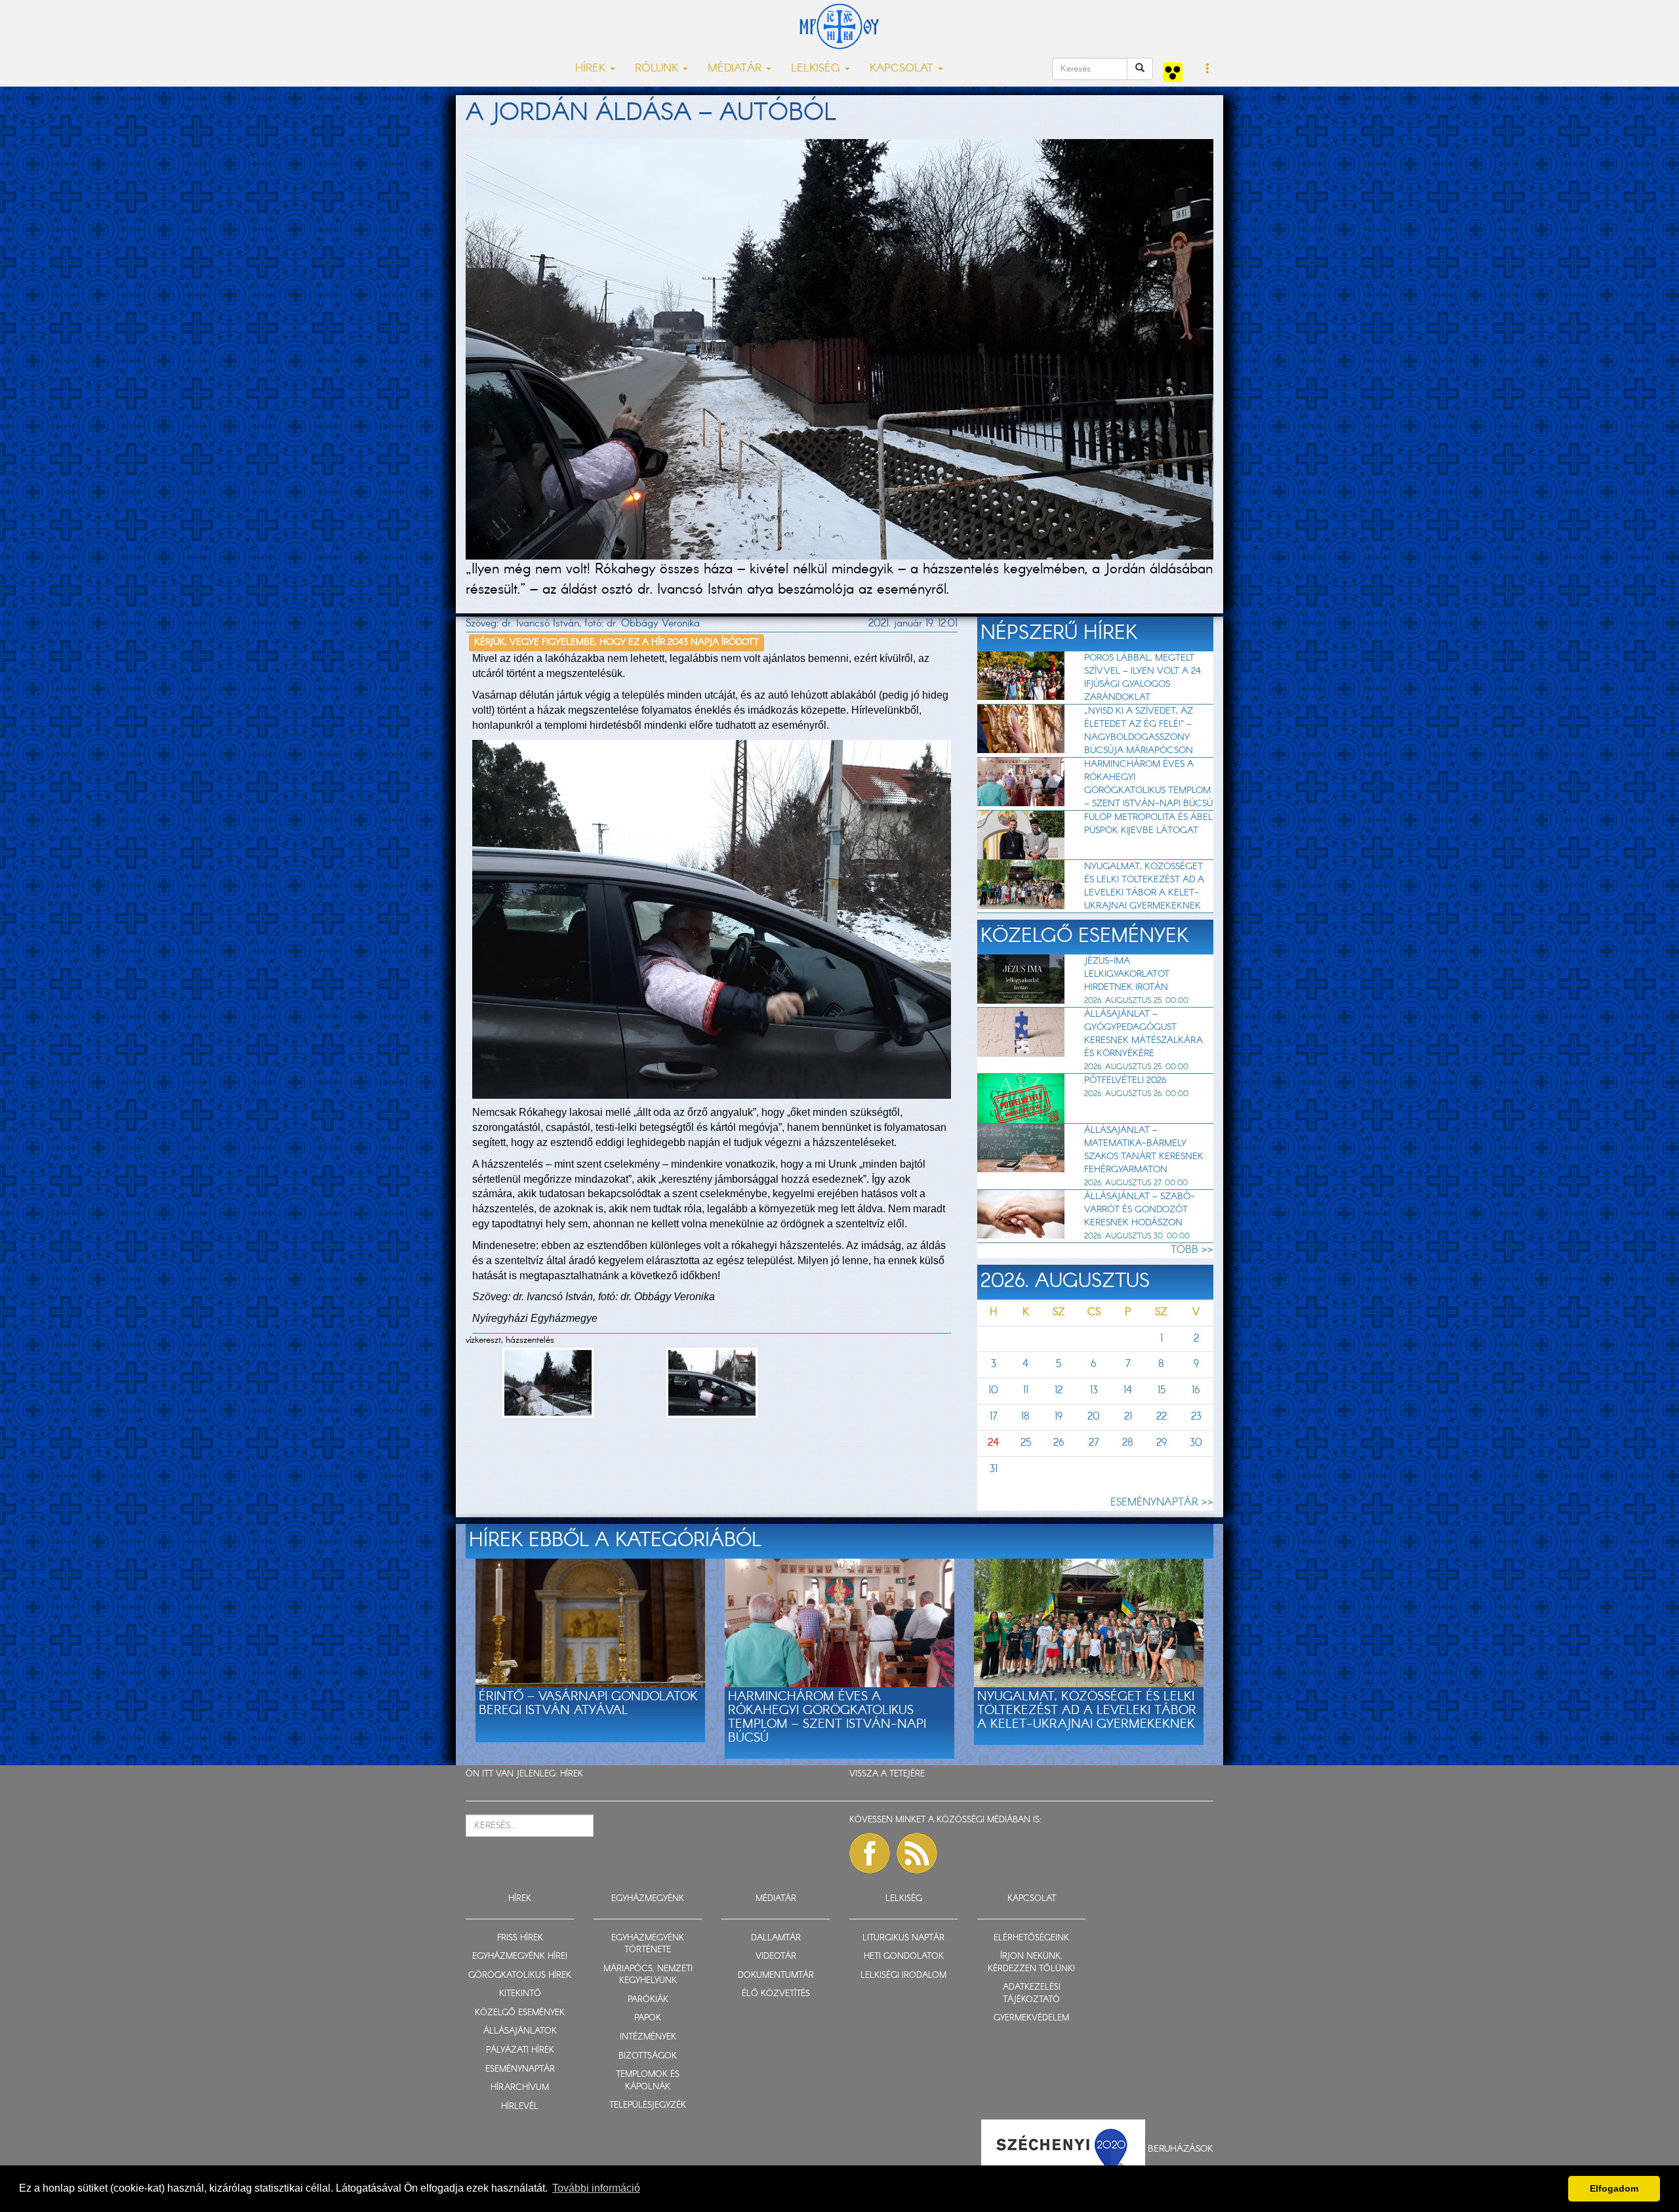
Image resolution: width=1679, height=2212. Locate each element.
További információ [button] (596, 2188)
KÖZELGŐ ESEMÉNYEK (520, 2013)
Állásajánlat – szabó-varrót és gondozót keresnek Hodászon (1140, 1210)
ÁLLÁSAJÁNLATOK (520, 2031)
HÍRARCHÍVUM (520, 2088)
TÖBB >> (1192, 1250)
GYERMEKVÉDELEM (1031, 2018)
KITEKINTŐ (520, 1994)
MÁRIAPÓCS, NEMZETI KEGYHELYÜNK (648, 1975)
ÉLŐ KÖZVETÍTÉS (776, 1994)
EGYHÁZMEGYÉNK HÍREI (520, 1956)
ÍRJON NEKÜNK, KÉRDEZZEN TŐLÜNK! (1031, 1963)
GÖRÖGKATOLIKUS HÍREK (520, 1976)
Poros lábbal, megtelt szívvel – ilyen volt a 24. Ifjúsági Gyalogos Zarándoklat (1143, 678)
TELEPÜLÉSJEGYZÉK (648, 2105)
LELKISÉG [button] (817, 69)
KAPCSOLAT (1032, 1899)
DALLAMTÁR (776, 1938)
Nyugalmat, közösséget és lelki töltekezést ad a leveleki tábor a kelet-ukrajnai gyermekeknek (1144, 886)
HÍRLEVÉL (520, 2107)
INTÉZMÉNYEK (648, 2037)
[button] (1208, 70)
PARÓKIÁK (648, 2000)
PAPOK (648, 2018)
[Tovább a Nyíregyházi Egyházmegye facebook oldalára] (870, 1853)
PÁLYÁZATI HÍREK (520, 2050)
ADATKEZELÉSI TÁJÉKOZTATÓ (1032, 1994)
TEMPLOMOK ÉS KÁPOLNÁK (648, 2081)
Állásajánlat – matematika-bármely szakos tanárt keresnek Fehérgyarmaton (1144, 1150)
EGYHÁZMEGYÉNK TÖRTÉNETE (648, 1944)
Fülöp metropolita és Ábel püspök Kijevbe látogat (1148, 824)
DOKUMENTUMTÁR (776, 1976)
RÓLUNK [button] (658, 69)
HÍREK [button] (592, 69)
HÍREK (572, 1774)
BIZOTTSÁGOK (648, 2056)
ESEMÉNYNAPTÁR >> (1162, 1503)
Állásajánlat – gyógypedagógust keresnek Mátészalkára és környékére (1143, 1034)
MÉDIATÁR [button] (736, 69)
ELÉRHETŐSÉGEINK (1031, 1938)
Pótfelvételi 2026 (1125, 1080)
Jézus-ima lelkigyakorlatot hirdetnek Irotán (1127, 974)
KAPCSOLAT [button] (903, 69)
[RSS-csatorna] (917, 1853)
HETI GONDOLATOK (904, 1956)
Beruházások (1181, 2149)
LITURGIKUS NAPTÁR (903, 1938)
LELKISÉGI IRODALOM (903, 1976)
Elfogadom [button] (1614, 2188)
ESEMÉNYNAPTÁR (520, 2069)
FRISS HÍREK (520, 1938)
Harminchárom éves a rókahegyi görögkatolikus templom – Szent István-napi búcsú (1148, 784)
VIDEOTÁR (776, 1956)
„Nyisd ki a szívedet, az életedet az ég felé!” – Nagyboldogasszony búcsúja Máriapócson (1139, 731)
